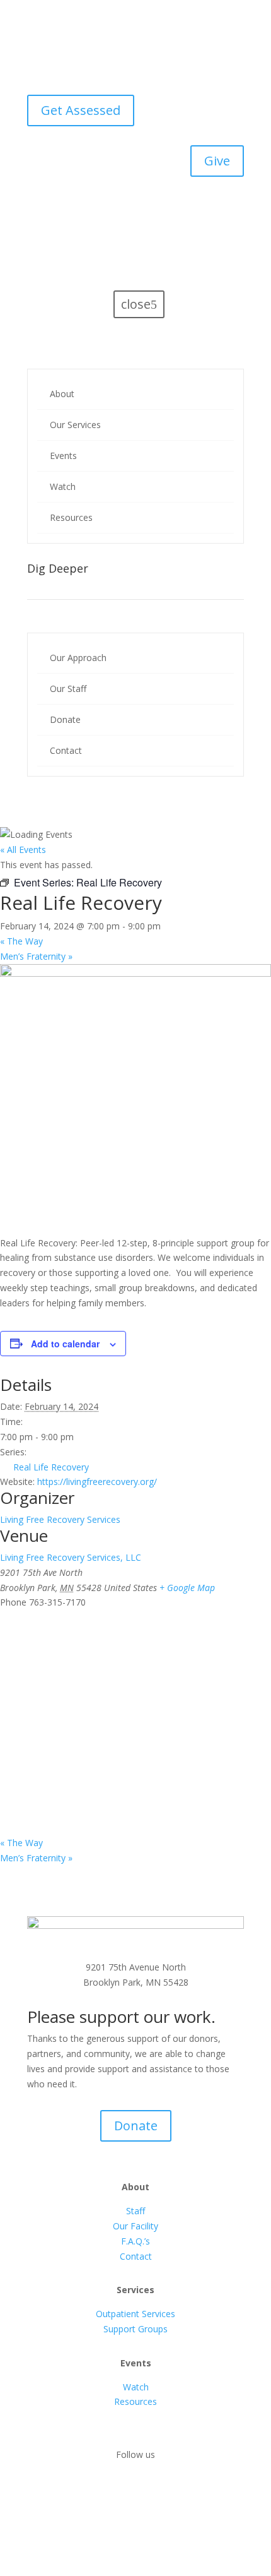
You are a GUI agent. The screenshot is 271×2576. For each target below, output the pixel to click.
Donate (136, 2126)
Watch (136, 2387)
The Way (21, 941)
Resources (135, 2401)
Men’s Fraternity (36, 956)
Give (217, 161)
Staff (135, 2211)
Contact (136, 2256)
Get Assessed (81, 110)
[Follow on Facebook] (123, 2491)
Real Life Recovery (51, 1467)
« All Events (23, 850)
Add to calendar (65, 1344)
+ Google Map (187, 1588)
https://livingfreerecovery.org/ (97, 1482)
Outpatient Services (135, 2314)
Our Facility (135, 2226)
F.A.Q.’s (135, 2241)
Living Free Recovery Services (60, 1519)
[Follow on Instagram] (148, 2491)
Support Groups (135, 2329)
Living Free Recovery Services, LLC (71, 1557)
